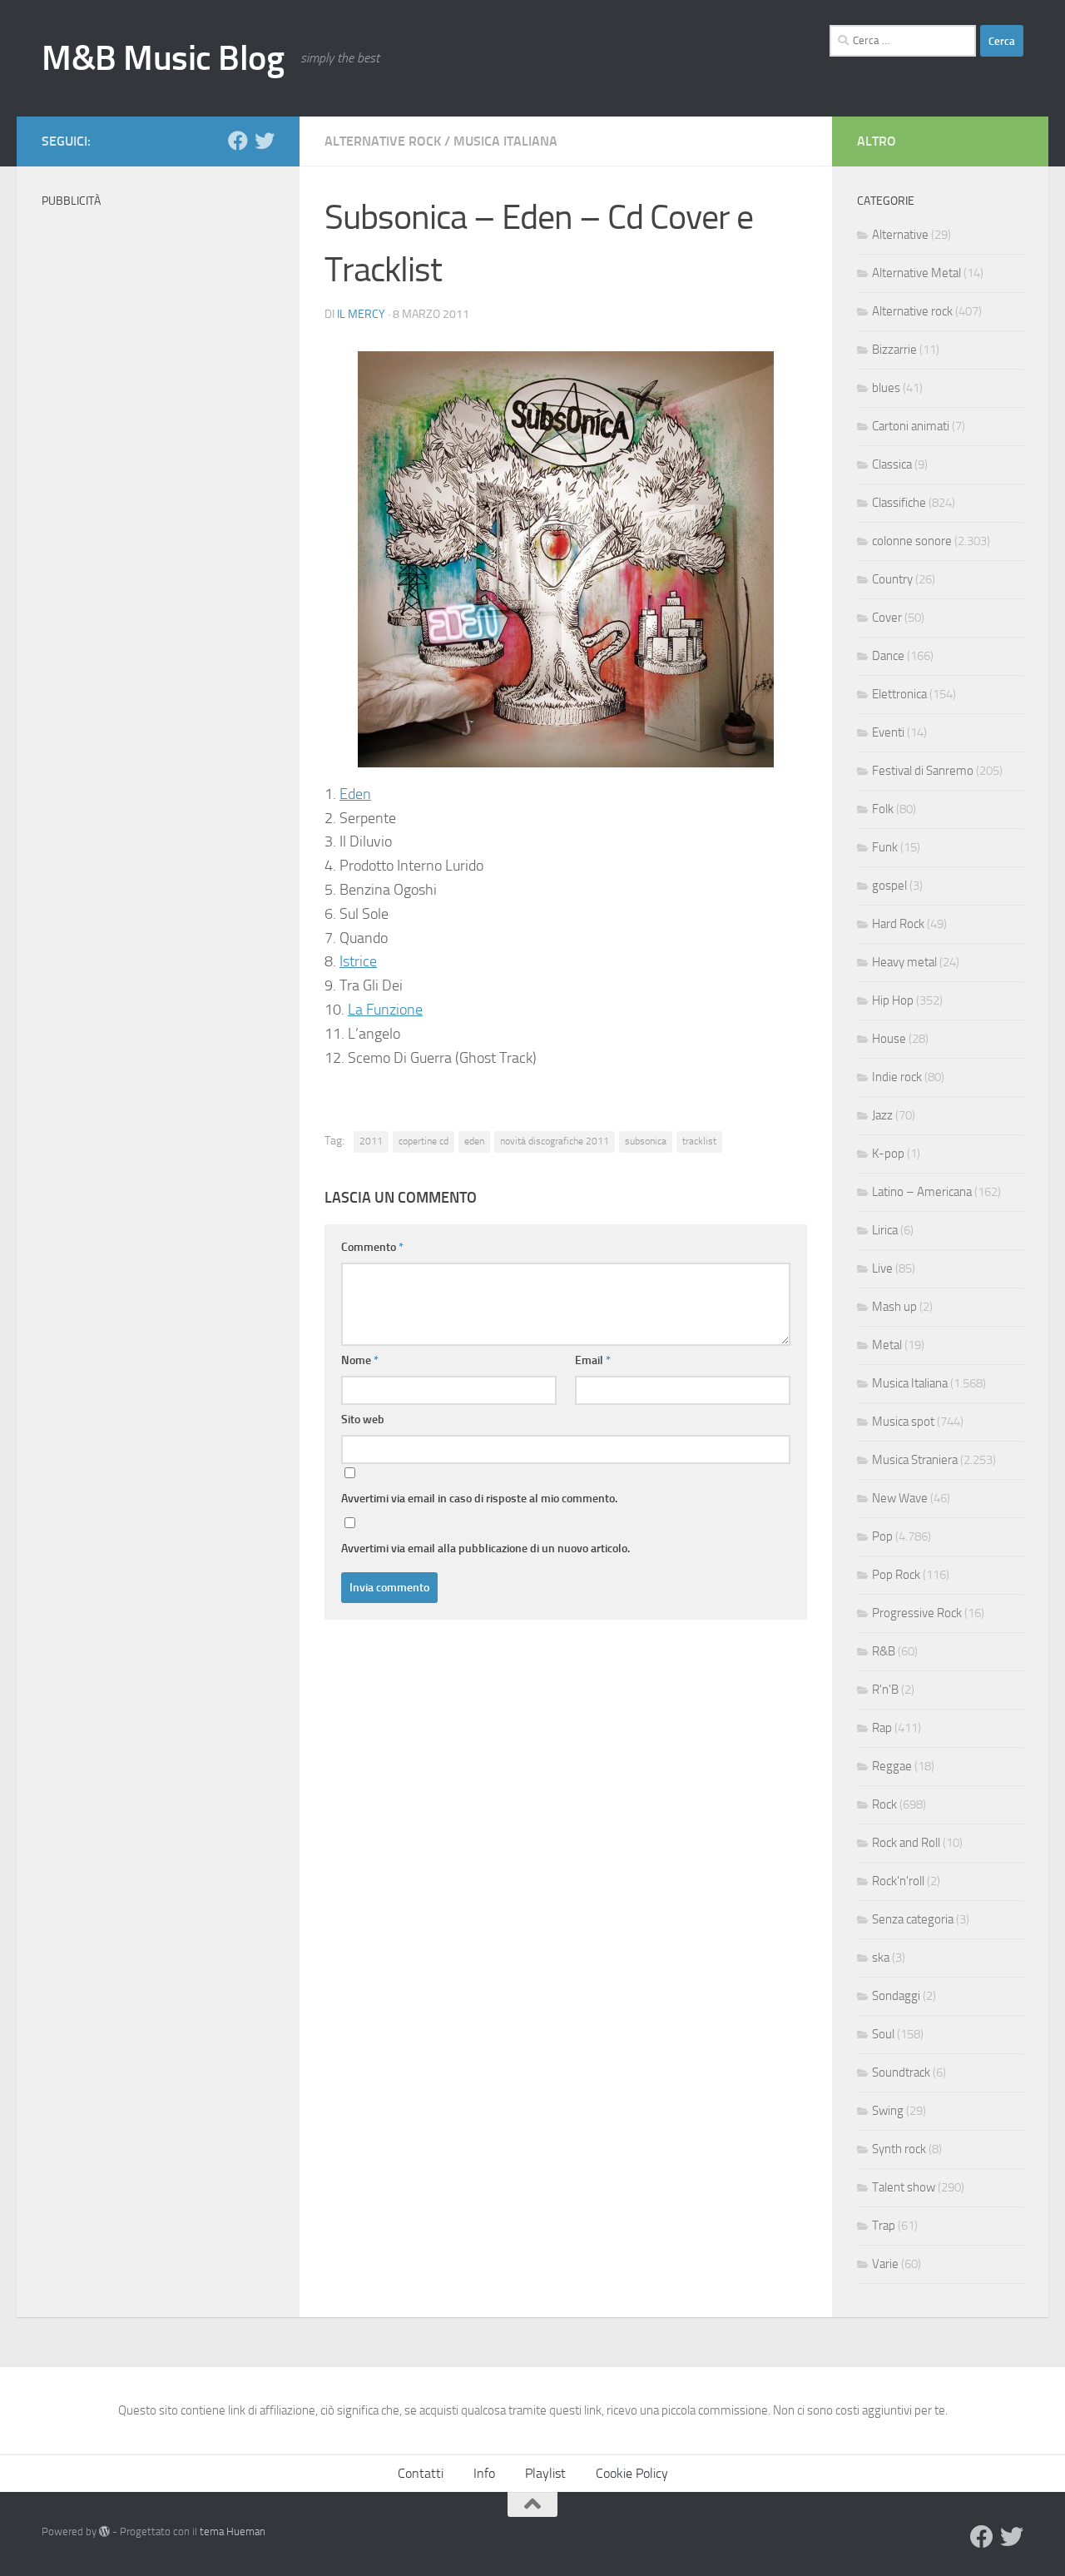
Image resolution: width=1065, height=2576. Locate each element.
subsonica (646, 1141)
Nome (360, 1360)
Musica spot (903, 1422)
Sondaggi (896, 1996)
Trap (884, 2226)
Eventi (888, 732)
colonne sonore (912, 541)
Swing (888, 2111)
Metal (887, 1345)
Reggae (892, 1766)
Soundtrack (901, 2072)
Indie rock (897, 1077)
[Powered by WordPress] (104, 2531)
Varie (885, 2264)
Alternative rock (383, 141)
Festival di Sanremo (923, 771)
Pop (882, 1536)
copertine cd (424, 1141)
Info (484, 2473)
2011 (371, 1141)
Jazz (882, 1115)
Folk (883, 809)
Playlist (545, 2473)
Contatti (421, 2473)
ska (881, 1958)
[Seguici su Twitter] (265, 141)
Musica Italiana (505, 141)
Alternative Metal (916, 273)
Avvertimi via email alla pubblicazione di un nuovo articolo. (485, 1549)
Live (882, 1268)
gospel (889, 886)
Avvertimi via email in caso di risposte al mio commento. (479, 1499)
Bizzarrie (894, 350)
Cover (887, 618)
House (889, 1039)
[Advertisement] (158, 466)
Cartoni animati (911, 426)
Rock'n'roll (898, 1881)
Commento (372, 1247)
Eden (355, 794)
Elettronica (899, 694)
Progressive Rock (917, 1613)
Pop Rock (896, 1575)
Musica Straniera (915, 1460)
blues (886, 388)
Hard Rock (898, 924)
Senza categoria (913, 1919)
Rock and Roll (906, 1843)
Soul (883, 2034)
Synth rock (899, 2149)
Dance (888, 656)
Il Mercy (361, 314)
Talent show (904, 2187)
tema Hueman (233, 2531)
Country (892, 579)
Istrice (358, 961)
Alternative (900, 235)
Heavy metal (904, 962)
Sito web (363, 1420)
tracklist (699, 1141)
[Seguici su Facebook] (238, 141)
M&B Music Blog (163, 58)
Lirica (885, 1230)
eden (474, 1141)
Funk (885, 847)
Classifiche (899, 503)
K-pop (888, 1154)
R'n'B (885, 1690)
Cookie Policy (632, 2473)
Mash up (894, 1307)
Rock (884, 1804)
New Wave (900, 1498)
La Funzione (385, 1010)
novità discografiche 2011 (555, 1141)
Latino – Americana (922, 1192)
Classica (892, 464)
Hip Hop (893, 1000)
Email (593, 1360)
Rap (882, 1728)
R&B (884, 1651)
